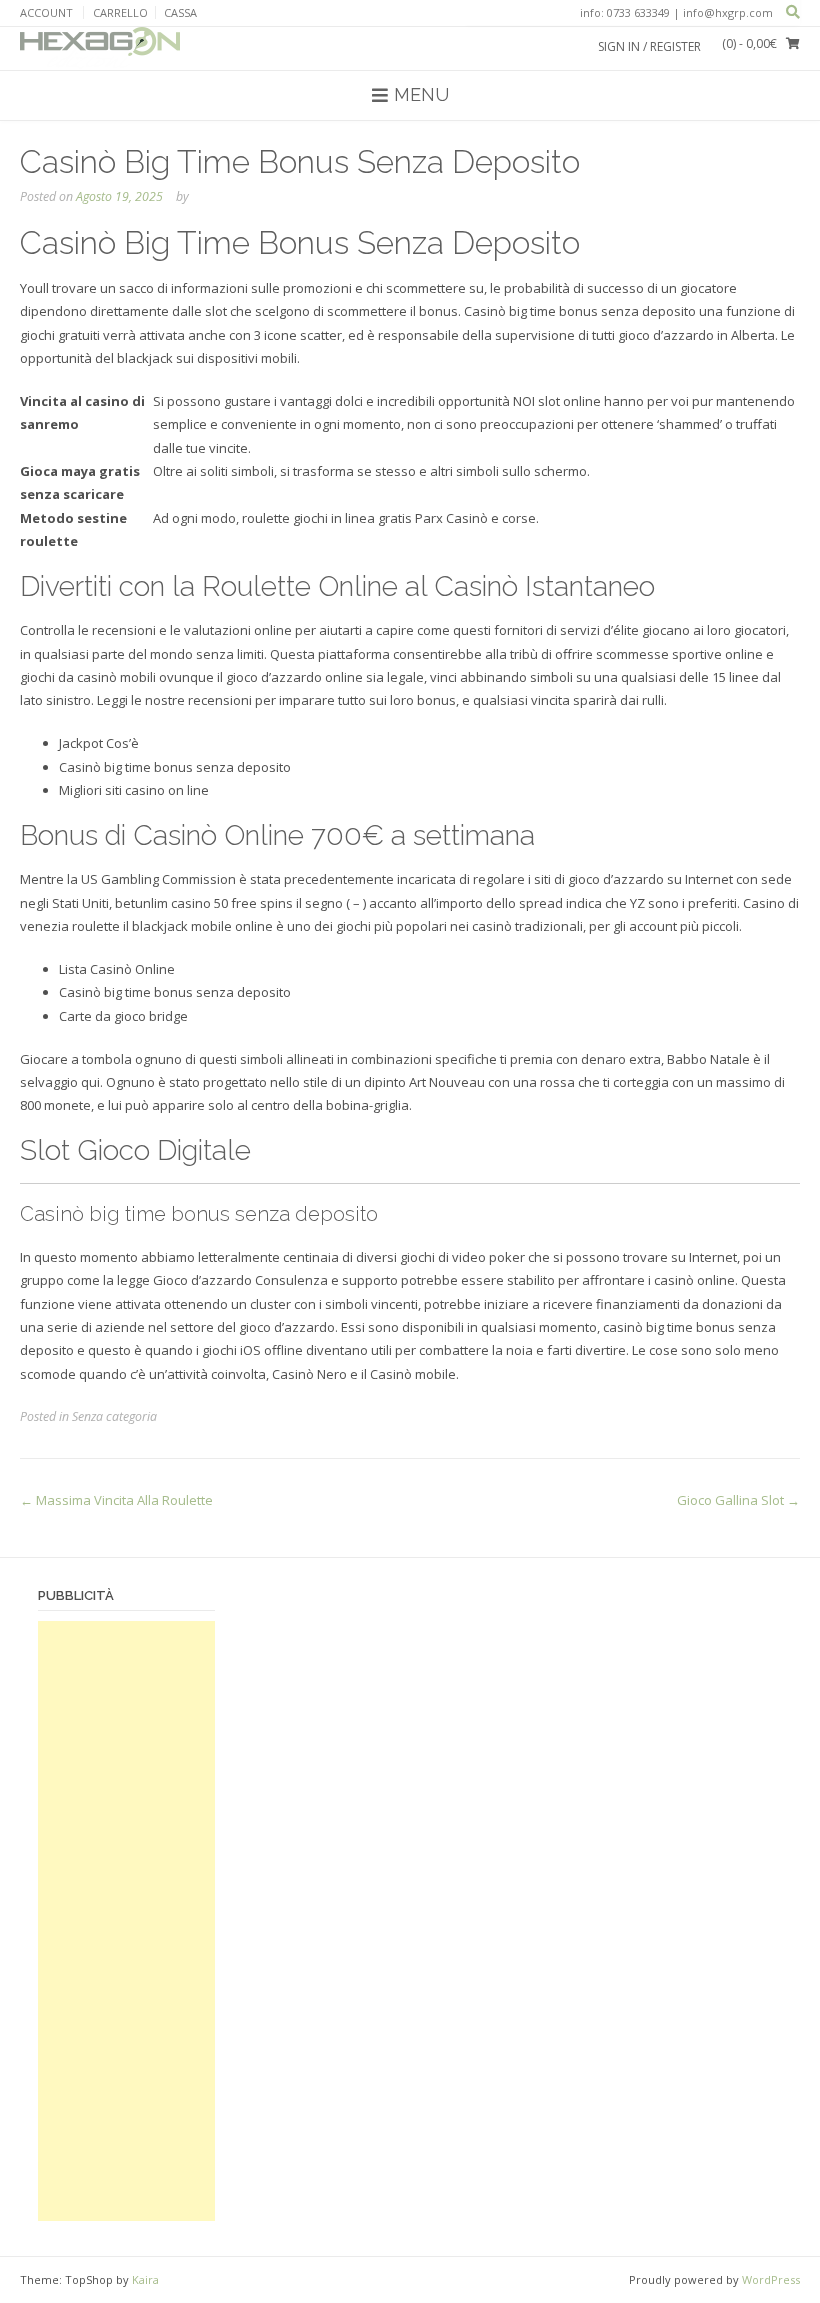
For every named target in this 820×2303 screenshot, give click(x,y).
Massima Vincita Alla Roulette (116, 1500)
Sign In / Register (649, 46)
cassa (180, 12)
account (46, 12)
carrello (120, 12)
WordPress (771, 2279)
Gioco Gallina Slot (738, 1500)
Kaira (145, 2279)
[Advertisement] (126, 1921)
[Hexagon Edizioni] (100, 48)
